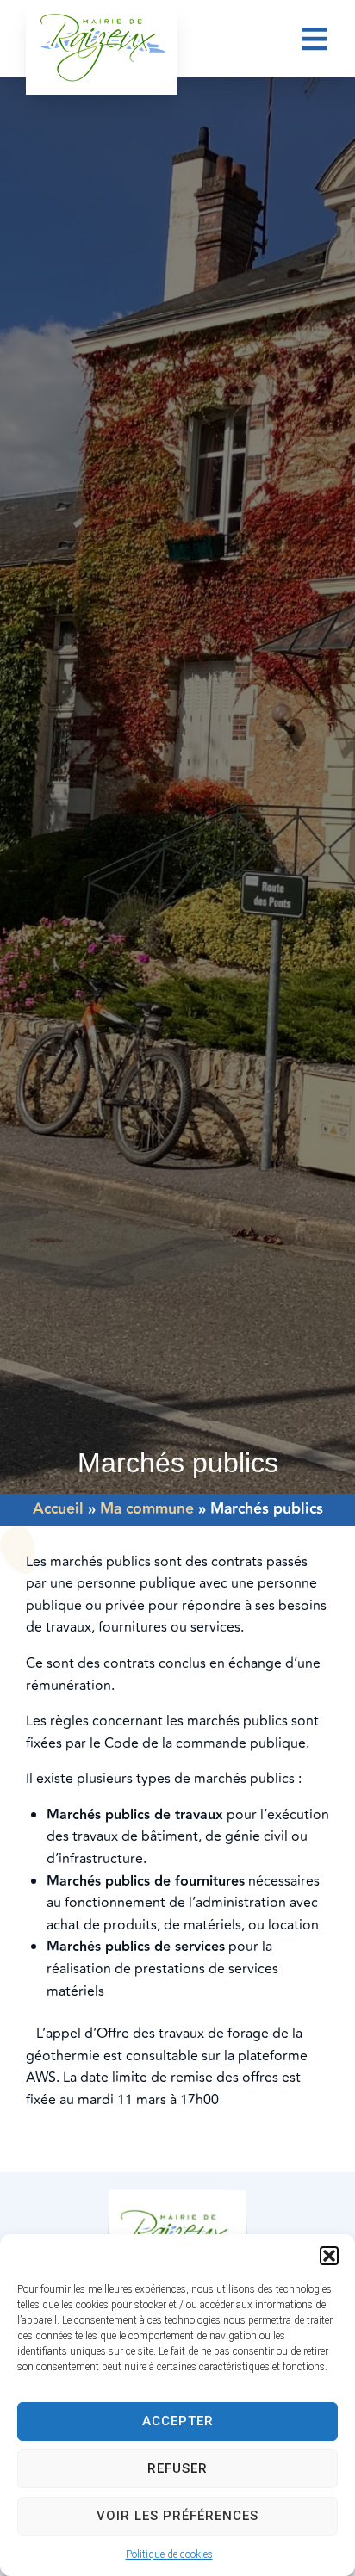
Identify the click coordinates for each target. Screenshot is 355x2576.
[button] (329, 2256)
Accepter (178, 2421)
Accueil (58, 1509)
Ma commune (147, 1509)
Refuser (177, 2468)
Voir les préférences (177, 2516)
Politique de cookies (169, 2554)
